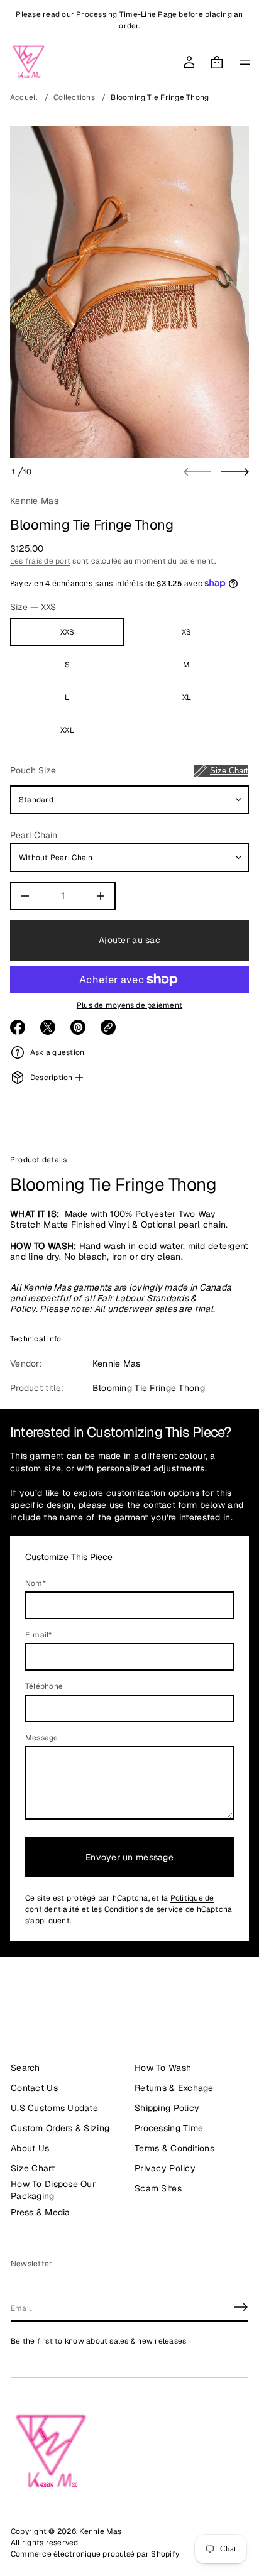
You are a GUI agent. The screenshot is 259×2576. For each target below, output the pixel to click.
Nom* (36, 1583)
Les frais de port (40, 561)
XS (186, 632)
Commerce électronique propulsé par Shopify (95, 2554)
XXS (68, 632)
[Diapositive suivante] (235, 472)
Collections (74, 97)
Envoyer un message (129, 1857)
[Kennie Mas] (29, 62)
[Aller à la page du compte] (189, 62)
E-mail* (39, 1635)
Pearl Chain (34, 835)
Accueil (24, 97)
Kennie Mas (34, 501)
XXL (67, 730)
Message (42, 1738)
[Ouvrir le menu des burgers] (245, 62)
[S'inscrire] (241, 2307)
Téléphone (44, 1686)
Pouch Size (129, 770)
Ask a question (57, 1052)
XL (187, 697)
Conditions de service (144, 1909)
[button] (217, 62)
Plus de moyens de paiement (129, 1005)
